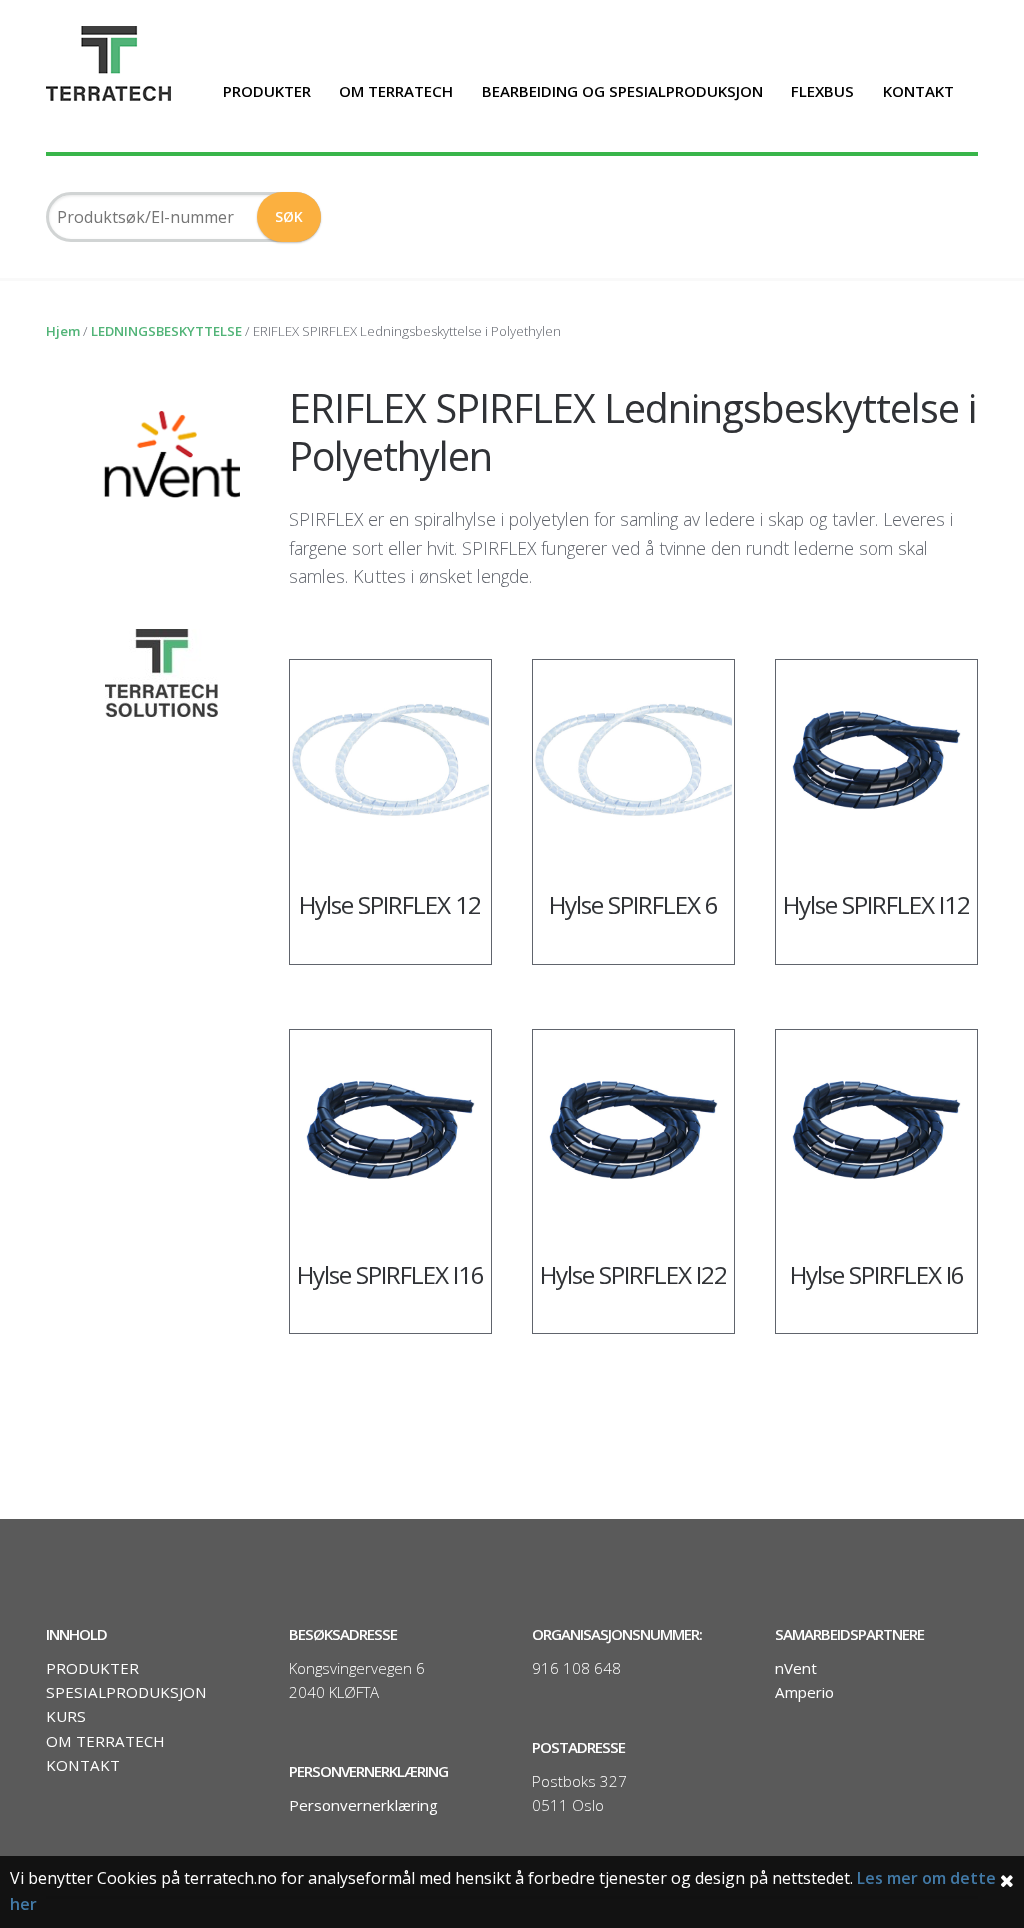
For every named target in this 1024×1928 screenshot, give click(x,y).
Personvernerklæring (363, 1805)
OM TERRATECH (396, 91)
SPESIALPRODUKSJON (126, 1692)
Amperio (804, 1692)
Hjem (63, 331)
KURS (66, 1716)
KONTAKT (918, 91)
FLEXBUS (822, 91)
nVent (796, 1668)
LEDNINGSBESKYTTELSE (166, 331)
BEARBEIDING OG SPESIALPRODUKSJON (622, 91)
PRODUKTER (267, 91)
